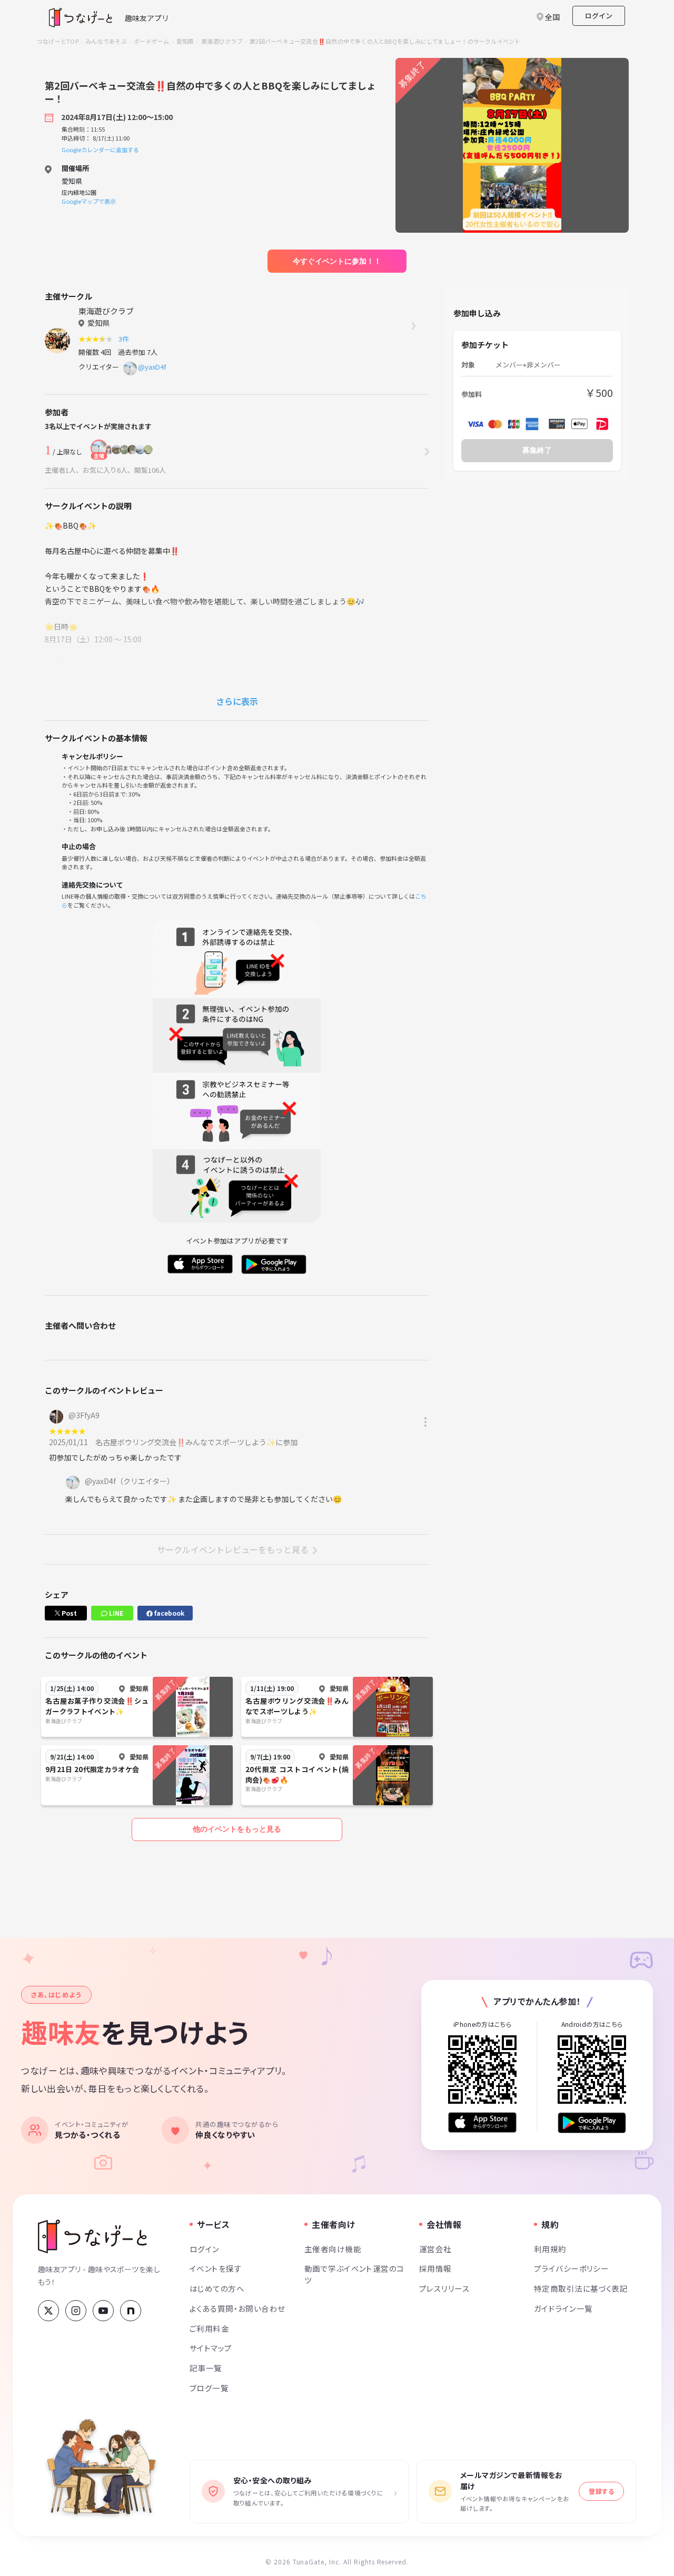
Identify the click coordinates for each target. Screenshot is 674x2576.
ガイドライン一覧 (563, 2308)
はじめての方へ (217, 2288)
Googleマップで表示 (89, 201)
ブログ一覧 (209, 2388)
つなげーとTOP (58, 41)
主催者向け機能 (333, 2249)
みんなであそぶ (106, 41)
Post (68, 1613)
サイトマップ (211, 2348)
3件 (125, 339)
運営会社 (435, 2249)
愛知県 (185, 41)
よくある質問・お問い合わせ (237, 2308)
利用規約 (550, 2249)
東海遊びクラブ (222, 41)
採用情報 (435, 2268)
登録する (601, 2491)
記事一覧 (206, 2368)
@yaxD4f (152, 367)
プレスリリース (444, 2288)
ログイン (599, 16)
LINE (115, 1613)
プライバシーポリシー (571, 2268)
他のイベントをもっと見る (237, 1829)
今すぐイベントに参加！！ (337, 261)
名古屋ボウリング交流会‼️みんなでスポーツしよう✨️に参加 (196, 1442)
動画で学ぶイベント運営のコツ (354, 2274)
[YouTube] (103, 2311)
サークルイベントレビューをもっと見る (233, 1549)
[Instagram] (76, 2311)
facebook (168, 1613)
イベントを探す (216, 2268)
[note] (131, 2311)
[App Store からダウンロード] (482, 2122)
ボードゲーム (151, 41)
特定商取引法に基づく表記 (581, 2288)
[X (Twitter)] (48, 2311)
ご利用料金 (209, 2328)
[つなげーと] (92, 2236)
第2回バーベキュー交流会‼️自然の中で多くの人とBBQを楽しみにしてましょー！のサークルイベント (385, 41)
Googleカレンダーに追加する (100, 150)
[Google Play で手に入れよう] (592, 2122)
